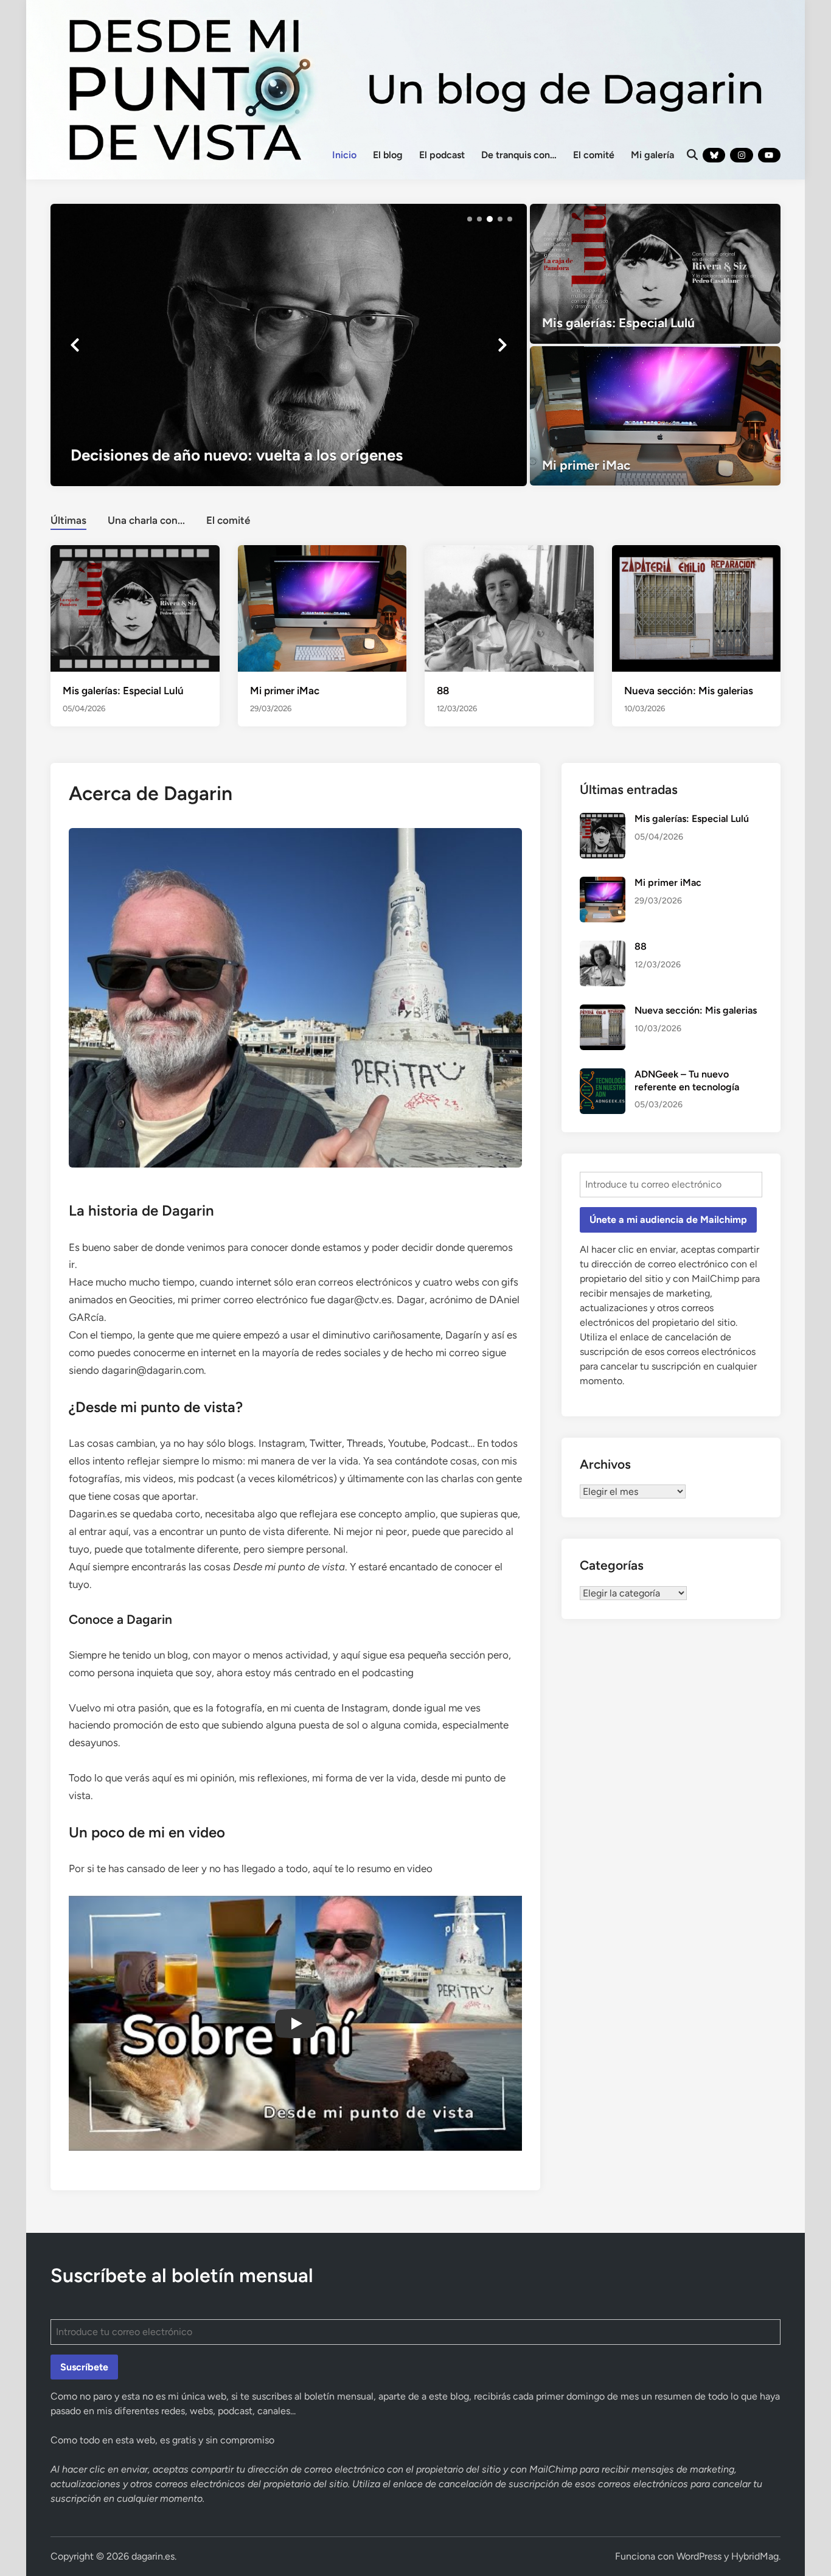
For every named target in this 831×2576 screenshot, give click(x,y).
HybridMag (755, 2556)
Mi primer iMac (285, 691)
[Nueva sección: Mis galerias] (697, 607)
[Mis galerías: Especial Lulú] (655, 274)
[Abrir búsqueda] (692, 155)
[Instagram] (741, 155)
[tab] (68, 519)
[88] (509, 607)
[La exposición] (289, 345)
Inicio (344, 155)
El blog (388, 155)
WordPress (699, 2556)
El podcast (442, 155)
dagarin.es (153, 2556)
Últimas (68, 520)
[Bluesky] (714, 155)
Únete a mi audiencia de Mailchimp (668, 1220)
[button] (470, 219)
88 (443, 691)
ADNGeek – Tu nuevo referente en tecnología (687, 1080)
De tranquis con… (519, 155)
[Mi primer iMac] (655, 416)
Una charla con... (146, 520)
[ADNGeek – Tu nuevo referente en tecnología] (603, 1075)
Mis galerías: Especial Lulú (123, 691)
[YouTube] (769, 155)
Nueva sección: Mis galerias (689, 691)
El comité (594, 155)
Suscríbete (84, 2367)
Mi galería (652, 155)
